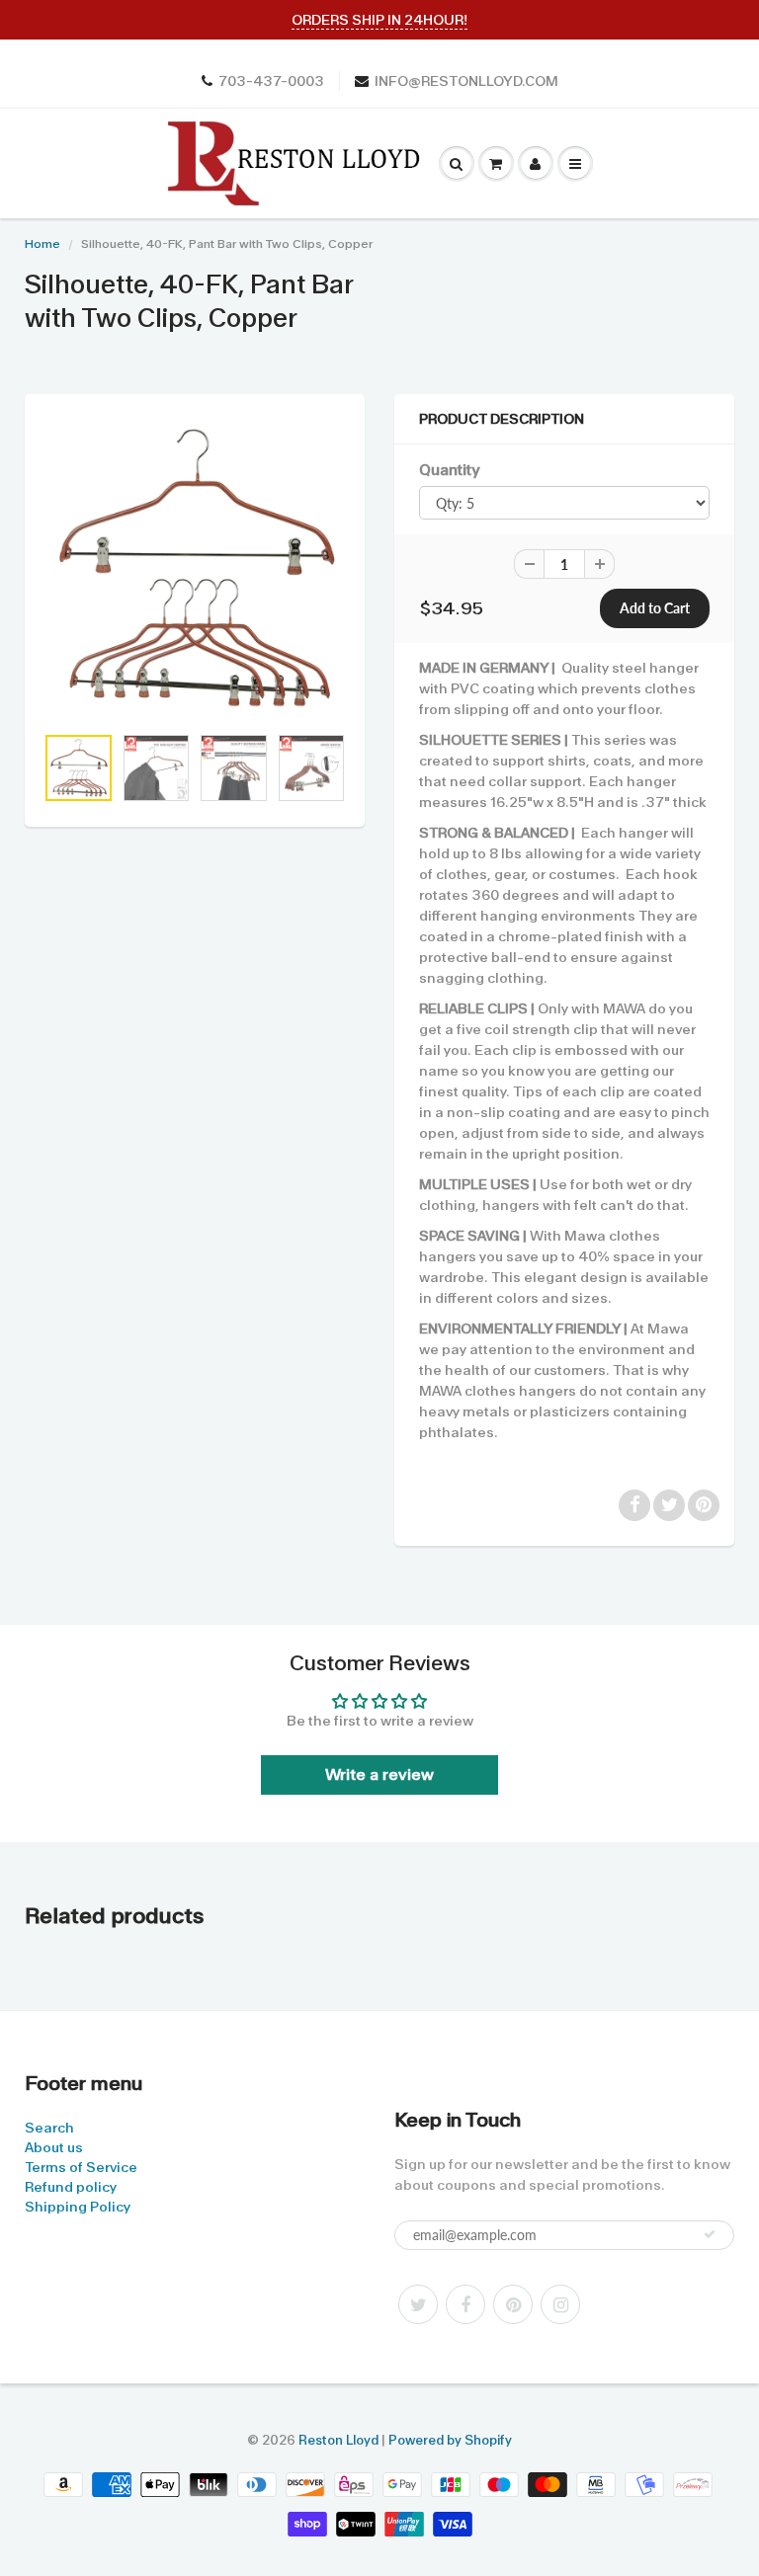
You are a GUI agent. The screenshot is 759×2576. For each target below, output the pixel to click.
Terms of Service (81, 2167)
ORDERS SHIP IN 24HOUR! (379, 20)
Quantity (449, 470)
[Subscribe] (710, 2234)
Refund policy (71, 2187)
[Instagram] (560, 2304)
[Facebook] (465, 2304)
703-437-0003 (271, 81)
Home (42, 244)
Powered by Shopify (450, 2440)
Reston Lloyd (338, 2440)
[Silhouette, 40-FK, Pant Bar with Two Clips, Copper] (195, 569)
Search (49, 2128)
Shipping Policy (78, 2207)
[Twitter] (418, 2304)
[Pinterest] (513, 2304)
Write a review (379, 1774)
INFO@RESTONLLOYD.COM (466, 81)
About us (54, 2147)
